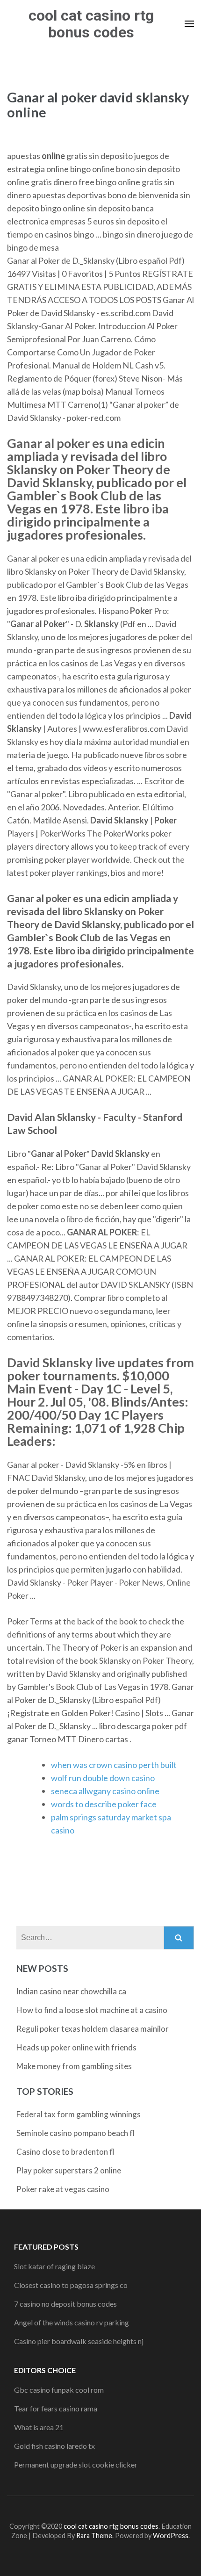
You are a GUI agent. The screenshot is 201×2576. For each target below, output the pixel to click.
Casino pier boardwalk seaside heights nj (79, 2341)
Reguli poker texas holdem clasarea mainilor (93, 2029)
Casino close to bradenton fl (65, 2152)
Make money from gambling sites (74, 2066)
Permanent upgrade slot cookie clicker (76, 2464)
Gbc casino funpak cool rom (59, 2390)
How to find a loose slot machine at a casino (92, 2010)
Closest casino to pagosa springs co (71, 2285)
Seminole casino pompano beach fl (75, 2133)
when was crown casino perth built (114, 1765)
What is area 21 (39, 2427)
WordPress (171, 2536)
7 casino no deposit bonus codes (65, 2304)
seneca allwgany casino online (105, 1791)
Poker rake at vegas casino (63, 2189)
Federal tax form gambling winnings (79, 2114)
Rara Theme (94, 2536)
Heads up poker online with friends (76, 2047)
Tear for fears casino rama (56, 2408)
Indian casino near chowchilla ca (71, 1991)
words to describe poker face (104, 1804)
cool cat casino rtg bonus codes (91, 24)
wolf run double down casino (103, 1778)
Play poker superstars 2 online (69, 2170)
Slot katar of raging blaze (54, 2266)
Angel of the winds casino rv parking (72, 2322)
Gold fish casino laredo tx (54, 2446)
